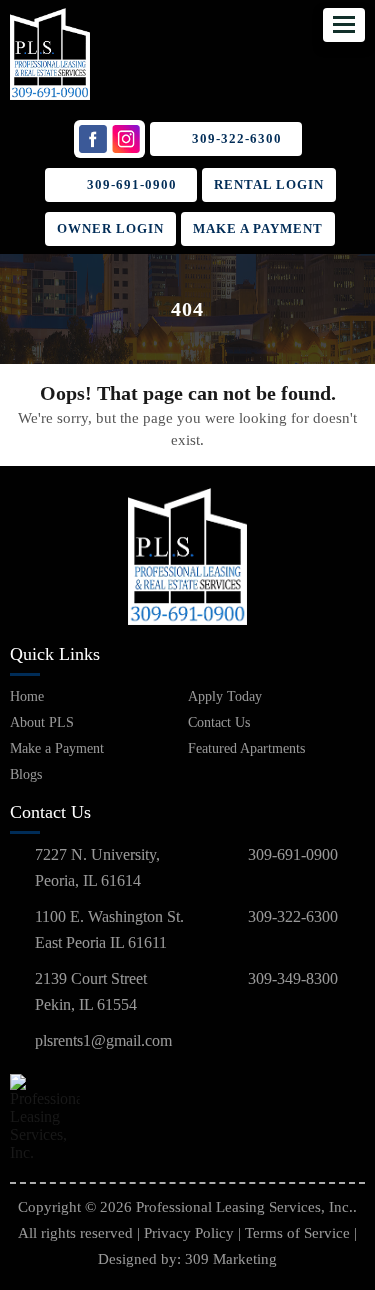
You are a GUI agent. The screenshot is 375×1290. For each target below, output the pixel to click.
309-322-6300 (237, 138)
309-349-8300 (293, 978)
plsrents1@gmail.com (103, 1040)
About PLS (42, 722)
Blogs (26, 774)
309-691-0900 (132, 184)
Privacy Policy (189, 1233)
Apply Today (225, 696)
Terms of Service (297, 1233)
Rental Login (269, 184)
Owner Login (110, 228)
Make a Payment (258, 228)
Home (27, 696)
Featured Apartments (246, 748)
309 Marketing (231, 1259)
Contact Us (219, 722)
